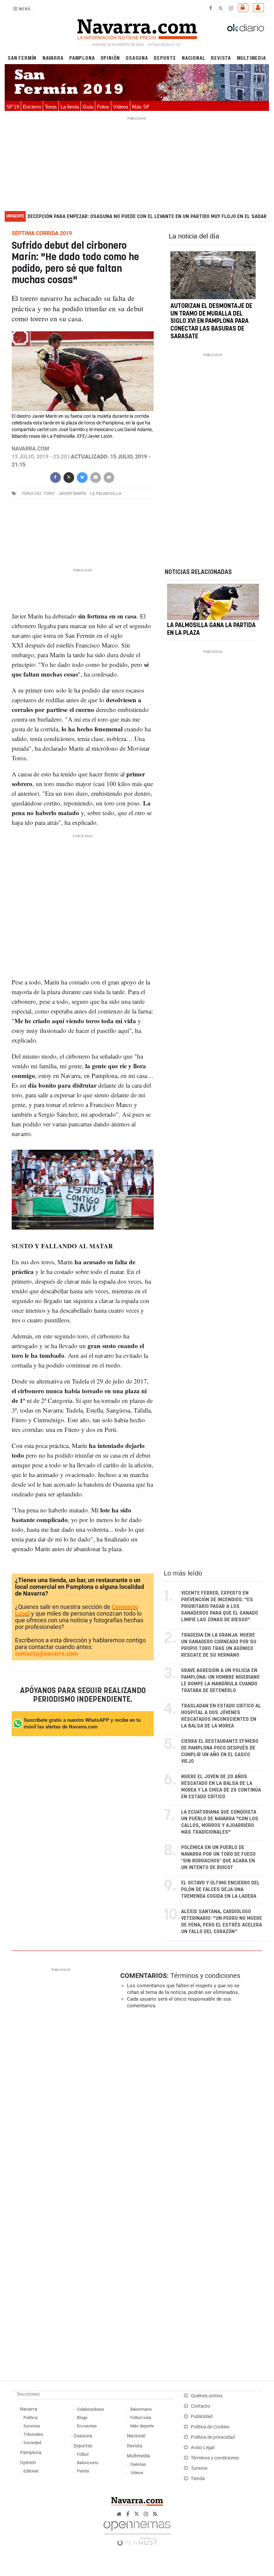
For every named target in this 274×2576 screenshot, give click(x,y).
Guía (88, 107)
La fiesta (70, 107)
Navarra (53, 58)
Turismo (199, 2468)
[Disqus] (190, 2106)
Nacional (193, 58)
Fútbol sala (141, 2418)
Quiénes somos (207, 2396)
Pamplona (82, 58)
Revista (221, 58)
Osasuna (137, 58)
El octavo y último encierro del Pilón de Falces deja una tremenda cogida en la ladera (220, 1890)
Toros (51, 107)
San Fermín (22, 58)
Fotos (103, 107)
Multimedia (251, 58)
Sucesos (32, 2426)
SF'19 (13, 107)
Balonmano (141, 2409)
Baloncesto (88, 2463)
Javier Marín (72, 493)
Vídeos (121, 107)
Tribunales (33, 2434)
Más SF (141, 107)
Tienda (198, 2479)
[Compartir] (55, 477)
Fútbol (83, 2454)
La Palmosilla (106, 493)
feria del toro (38, 493)
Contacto (200, 2406)
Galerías (138, 2464)
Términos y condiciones (205, 1976)
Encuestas (87, 2426)
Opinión (110, 58)
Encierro (32, 107)
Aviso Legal (203, 2448)
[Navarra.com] (137, 28)
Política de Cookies (210, 2427)
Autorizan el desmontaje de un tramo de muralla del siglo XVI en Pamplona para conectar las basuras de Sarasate (211, 321)
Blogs (82, 2418)
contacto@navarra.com (47, 1653)
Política (30, 2418)
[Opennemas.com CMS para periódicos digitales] (137, 2531)
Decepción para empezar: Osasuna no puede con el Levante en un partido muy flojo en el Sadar (147, 217)
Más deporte (142, 2426)
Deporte (165, 58)
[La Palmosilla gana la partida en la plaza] (213, 602)
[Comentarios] (109, 477)
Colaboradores (91, 2409)
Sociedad (32, 2443)
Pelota (83, 2471)
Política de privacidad (213, 2437)
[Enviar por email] (95, 477)
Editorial (31, 2471)
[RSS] (155, 2514)
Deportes (83, 2446)
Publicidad (202, 2417)
